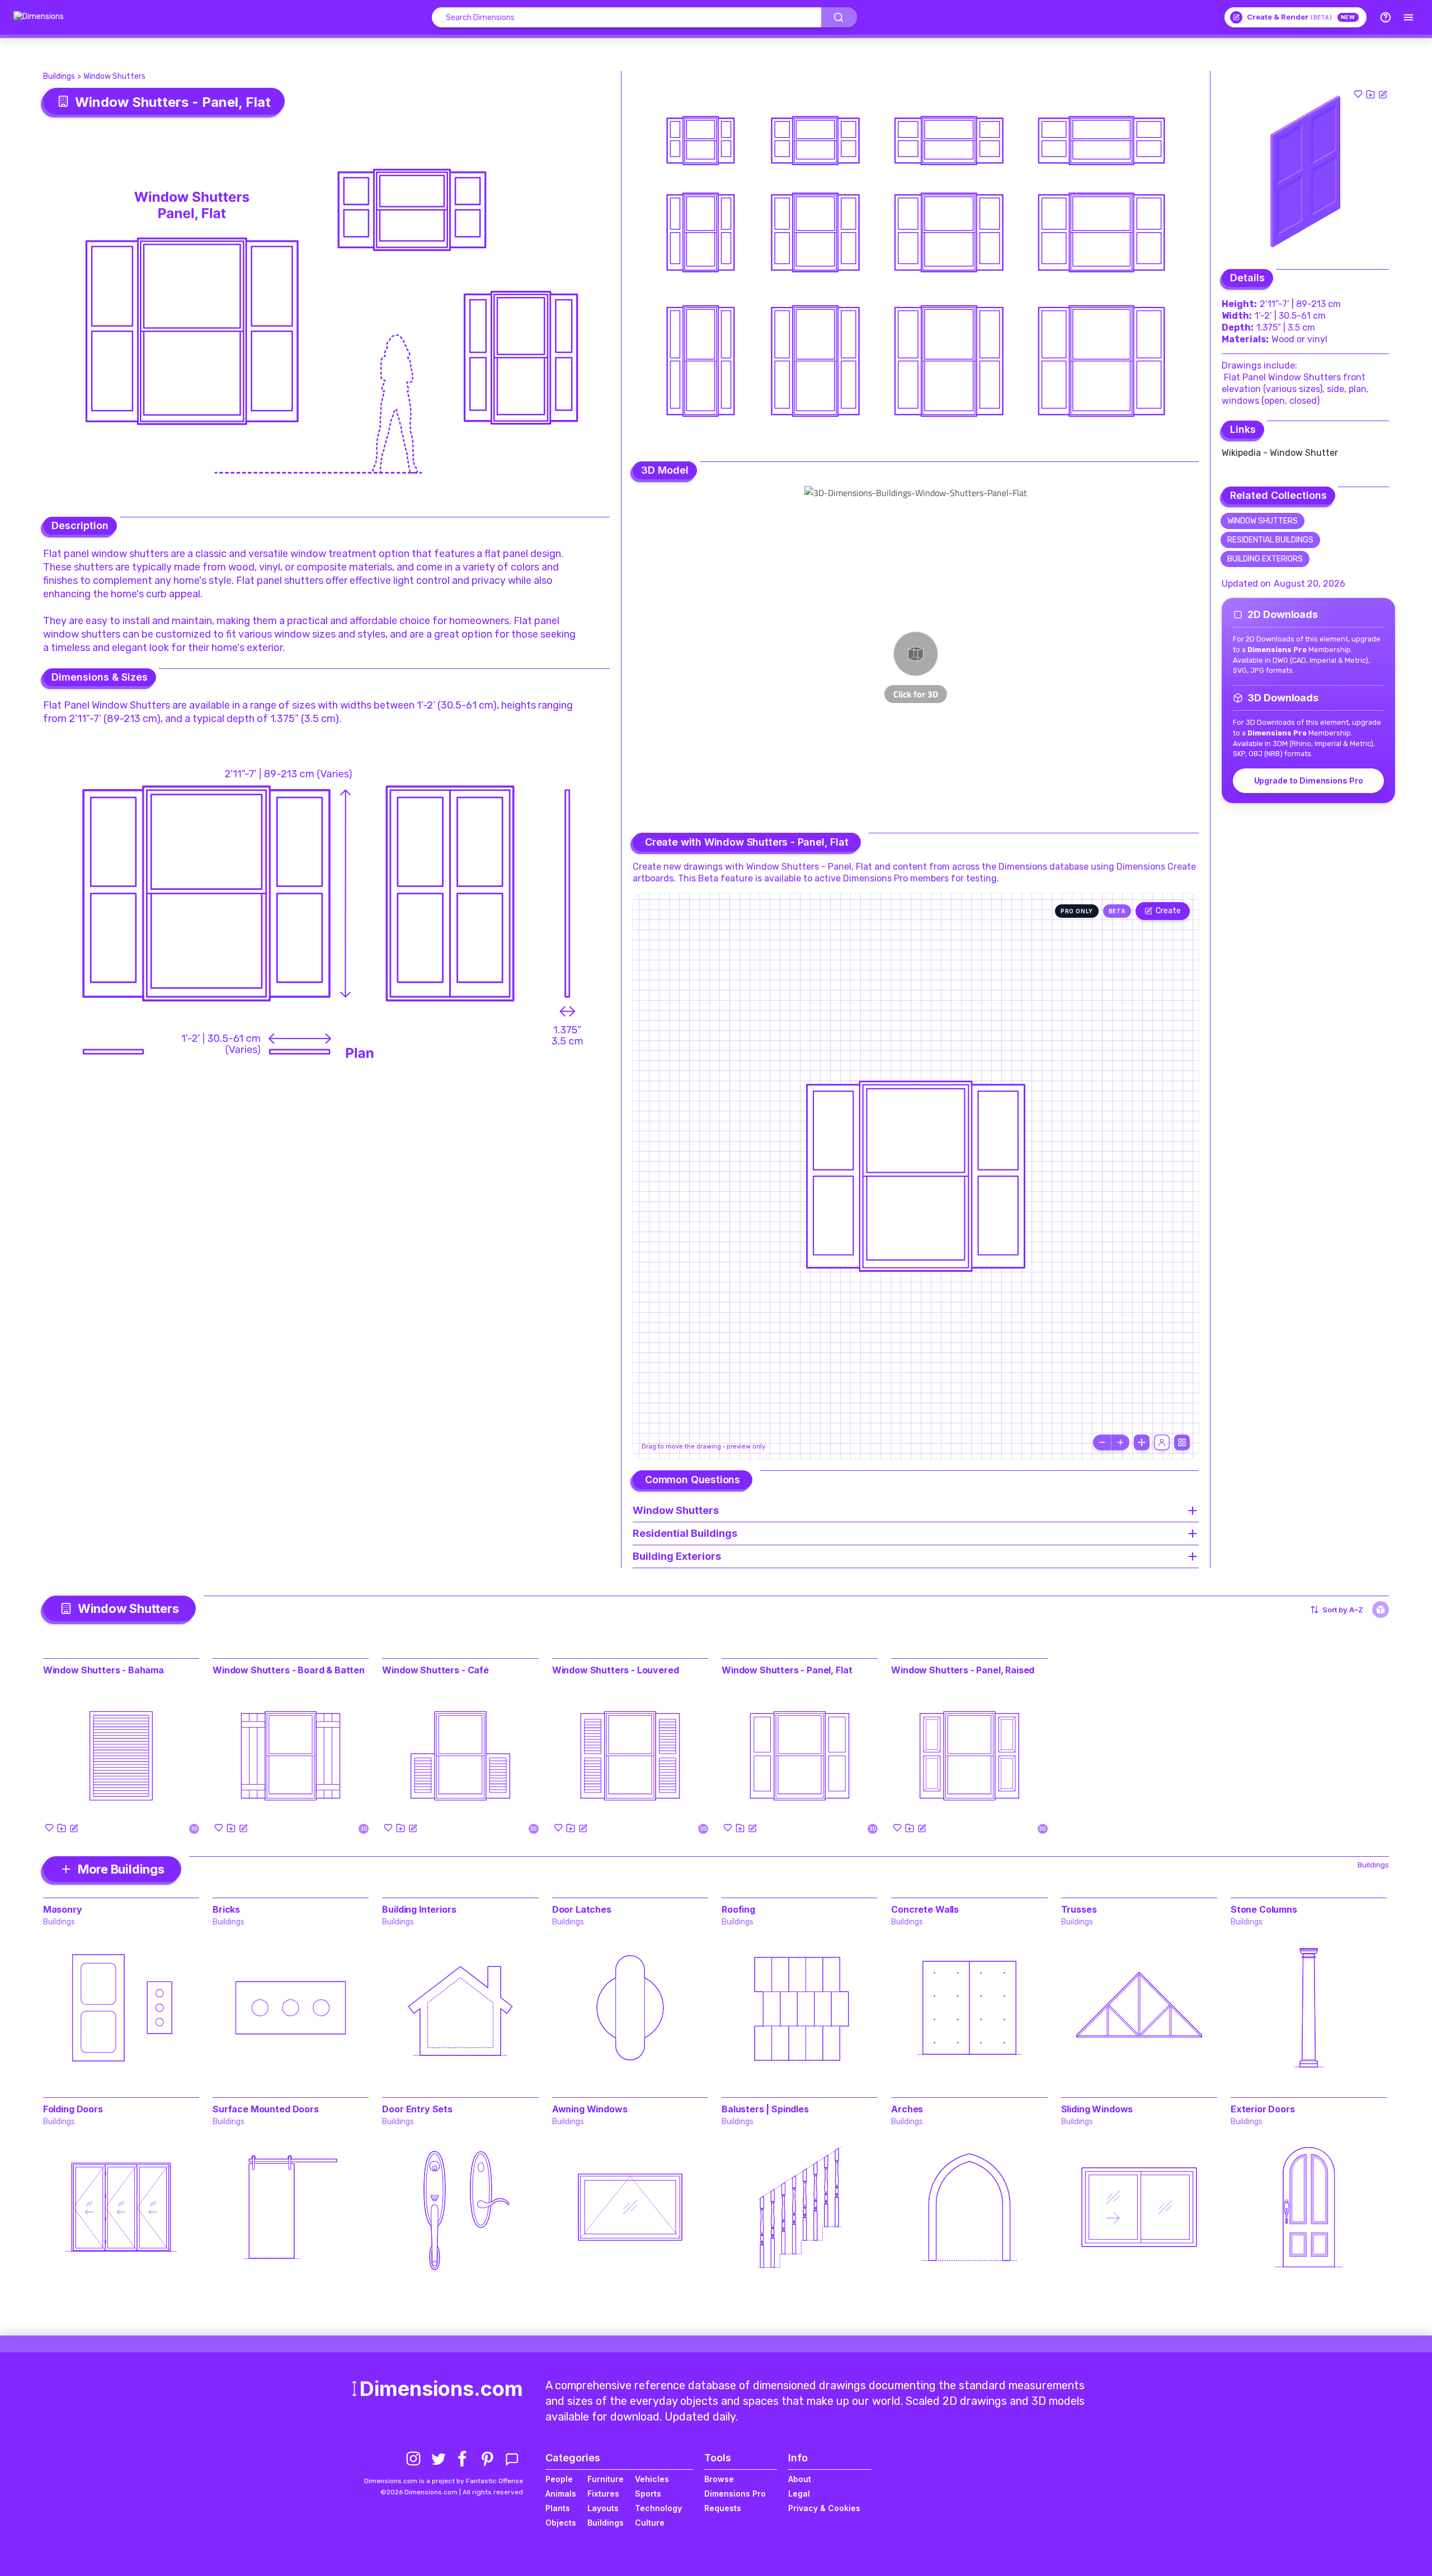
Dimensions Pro (735, 2494)
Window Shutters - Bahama (103, 1670)
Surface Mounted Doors (266, 2109)
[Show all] (1142, 1442)
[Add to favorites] (1358, 94)
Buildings (59, 76)
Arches (907, 2109)
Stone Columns (1264, 1909)
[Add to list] (1370, 94)
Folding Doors (73, 2109)
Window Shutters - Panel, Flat (787, 1670)
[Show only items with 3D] (1381, 1610)
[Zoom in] (1120, 1442)
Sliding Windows (1097, 2109)
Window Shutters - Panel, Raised (963, 1670)
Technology (658, 2508)
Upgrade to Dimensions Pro (1309, 780)
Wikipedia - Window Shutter (1280, 453)
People (559, 2479)
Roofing (738, 1909)
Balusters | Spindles (765, 2109)
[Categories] (1409, 17)
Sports (648, 2494)
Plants (558, 2508)
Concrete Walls (925, 1909)
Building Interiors (419, 1909)
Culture (650, 2523)
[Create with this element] (1383, 94)
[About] (1386, 17)
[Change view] (1182, 1442)
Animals (561, 2494)
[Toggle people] (1162, 1442)
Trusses (1079, 1909)
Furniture (606, 2479)
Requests (723, 2508)
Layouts (603, 2508)
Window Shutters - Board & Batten (289, 1670)
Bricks (226, 1909)
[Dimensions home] (39, 17)
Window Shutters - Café (435, 1670)
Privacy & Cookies (824, 2508)
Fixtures (603, 2494)
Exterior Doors (1263, 2109)
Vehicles (652, 2479)
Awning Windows (590, 2109)
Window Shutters (114, 76)
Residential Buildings (1270, 540)
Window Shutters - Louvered (616, 1670)
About (800, 2479)
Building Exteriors (1265, 559)
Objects (561, 2523)
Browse (719, 2479)
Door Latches (582, 1909)
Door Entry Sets (417, 2109)
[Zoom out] (1102, 1442)
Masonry (63, 1909)
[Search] (839, 17)
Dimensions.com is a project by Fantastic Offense (444, 2481)
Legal (799, 2494)
